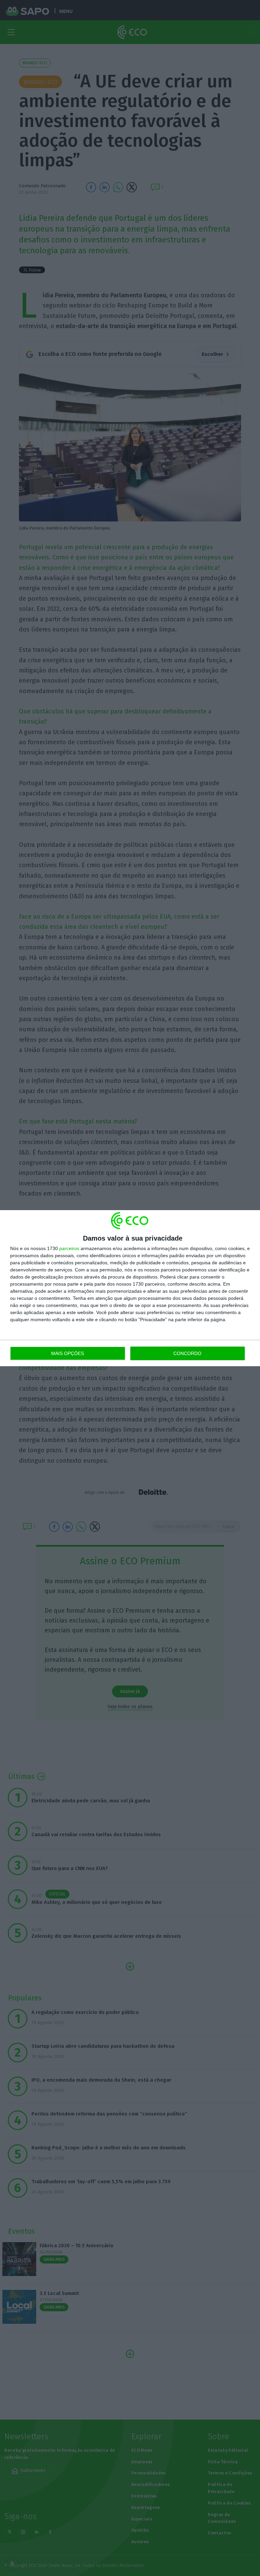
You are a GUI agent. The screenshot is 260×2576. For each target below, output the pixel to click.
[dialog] (130, 1288)
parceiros (69, 1248)
